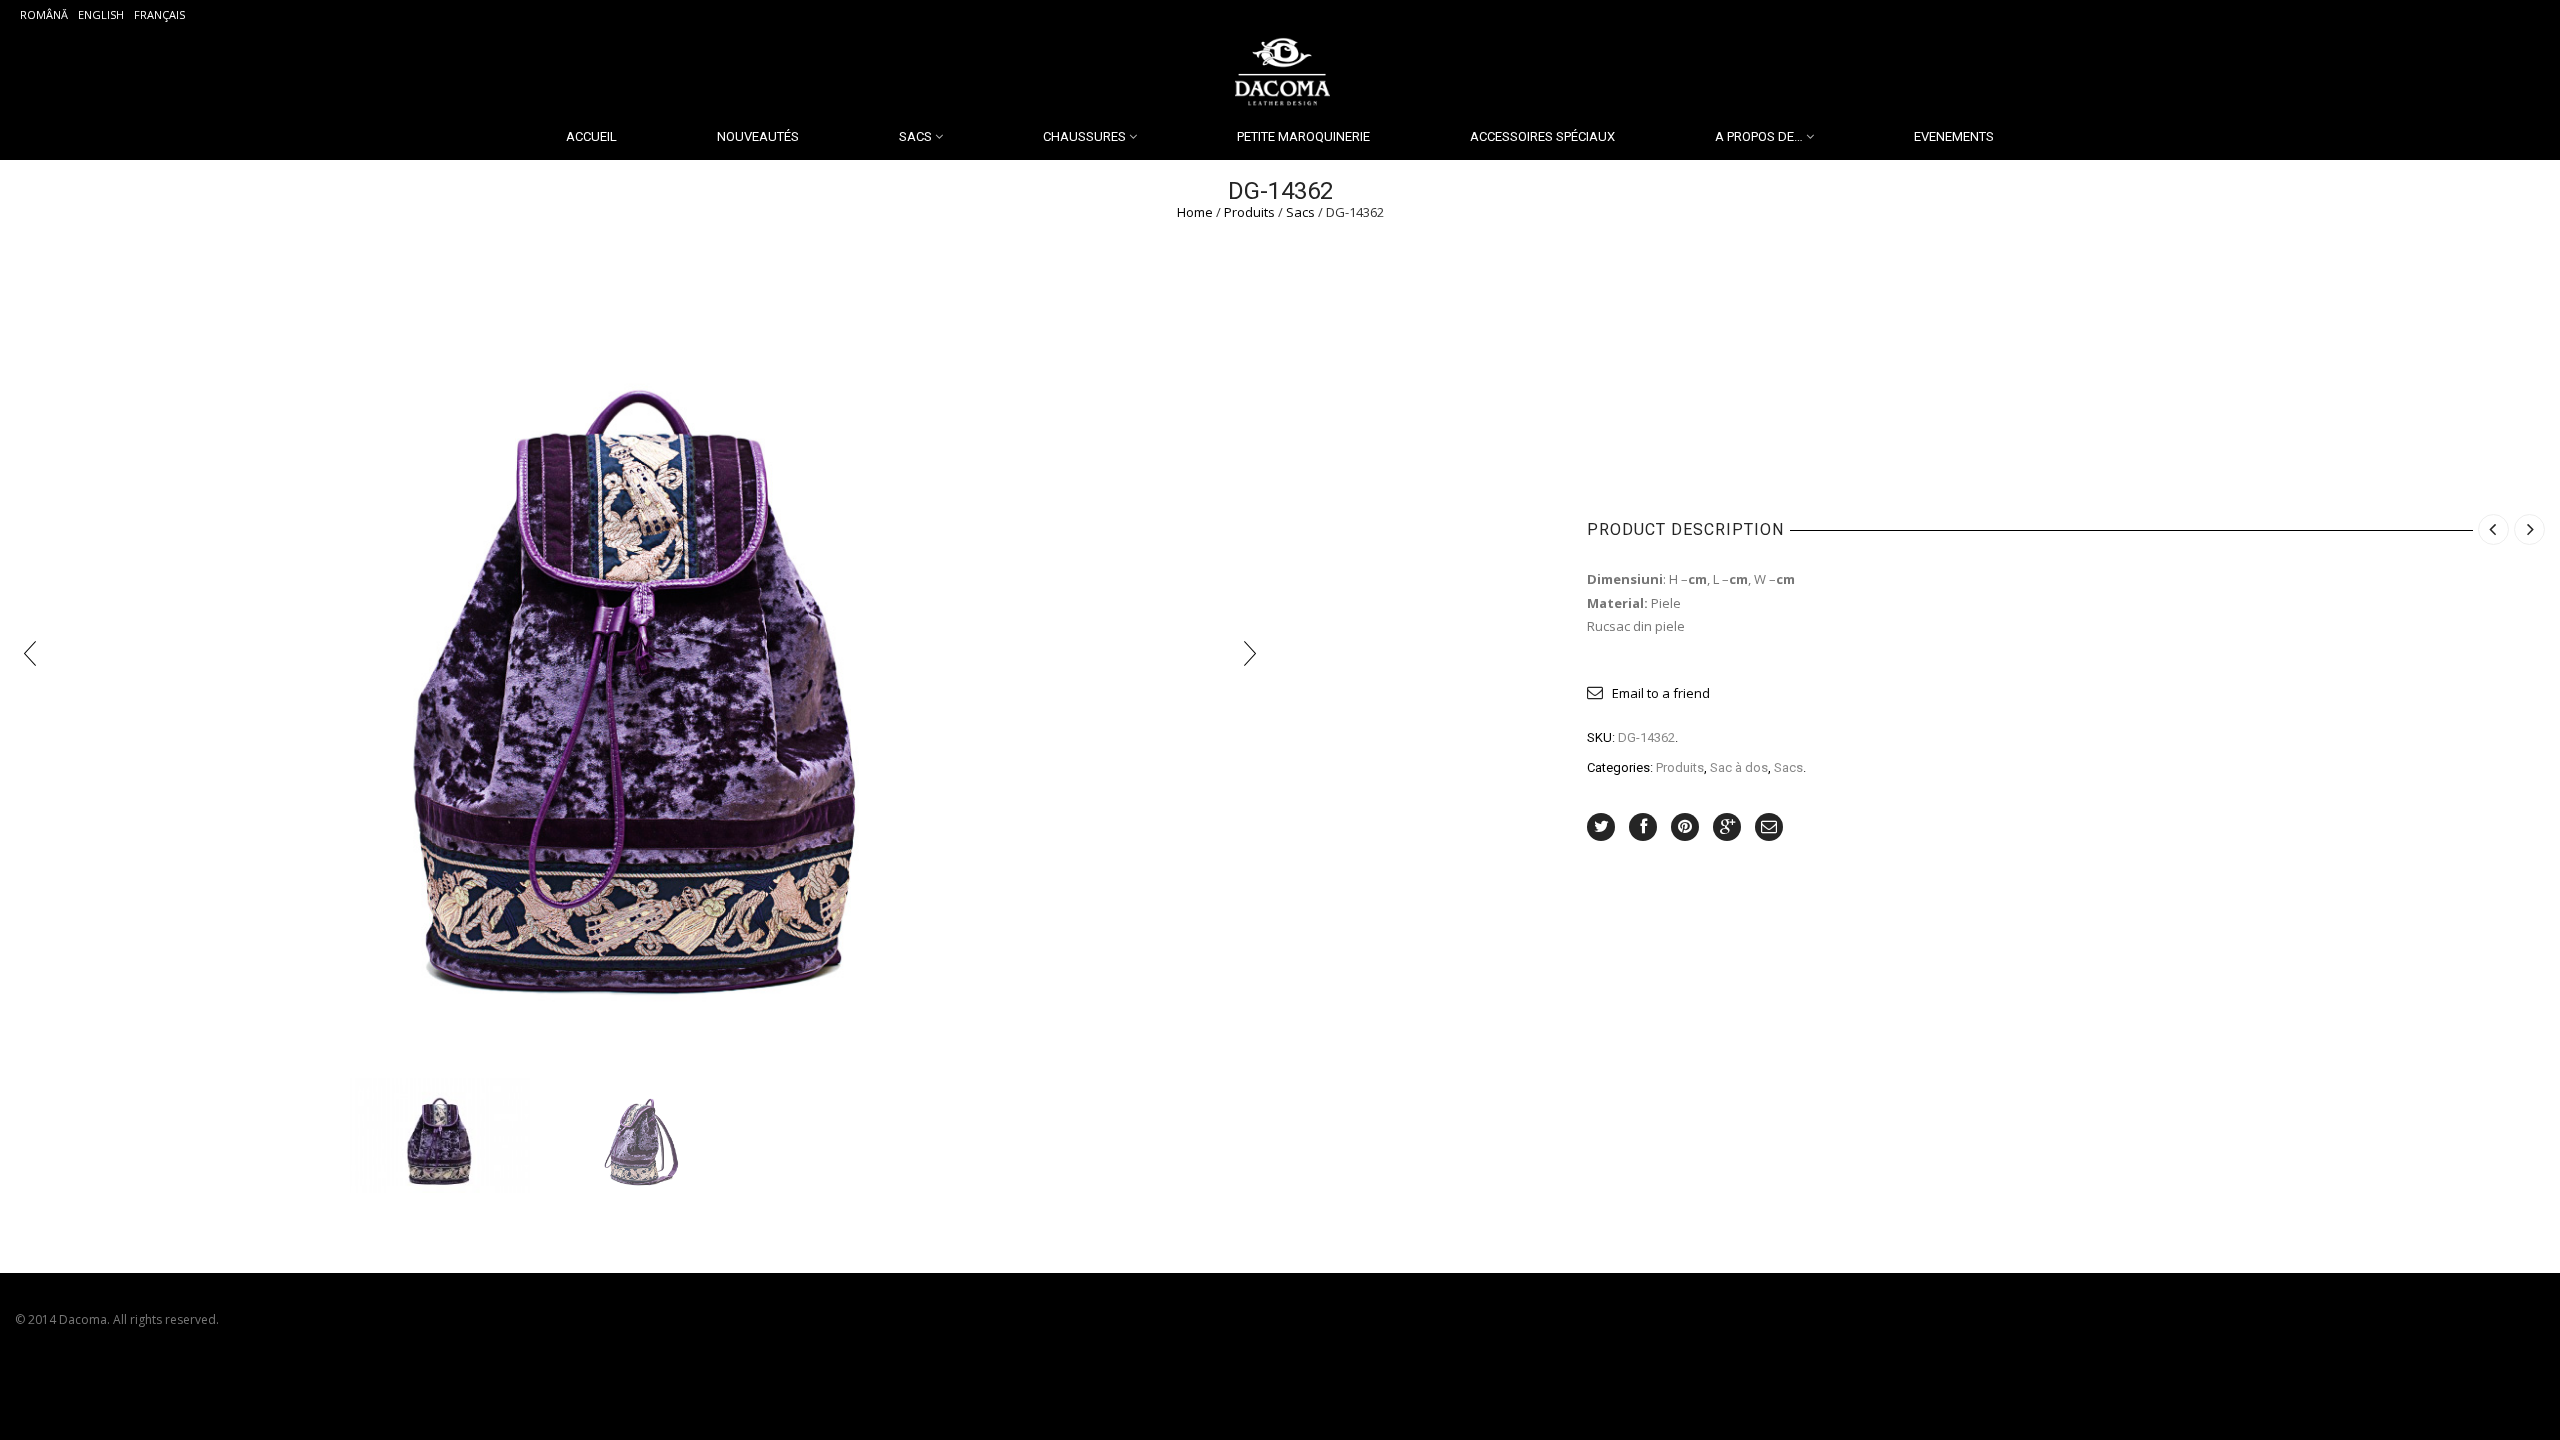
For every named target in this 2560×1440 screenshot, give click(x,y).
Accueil (591, 136)
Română (44, 14)
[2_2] (640, 1136)
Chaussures (1084, 136)
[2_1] (440, 1135)
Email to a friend (1661, 693)
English (101, 14)
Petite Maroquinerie (1303, 136)
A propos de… (1759, 136)
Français (159, 14)
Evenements (1954, 136)
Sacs (915, 136)
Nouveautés (758, 136)
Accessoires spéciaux (1542, 136)
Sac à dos (1739, 767)
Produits (1249, 212)
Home (1195, 212)
